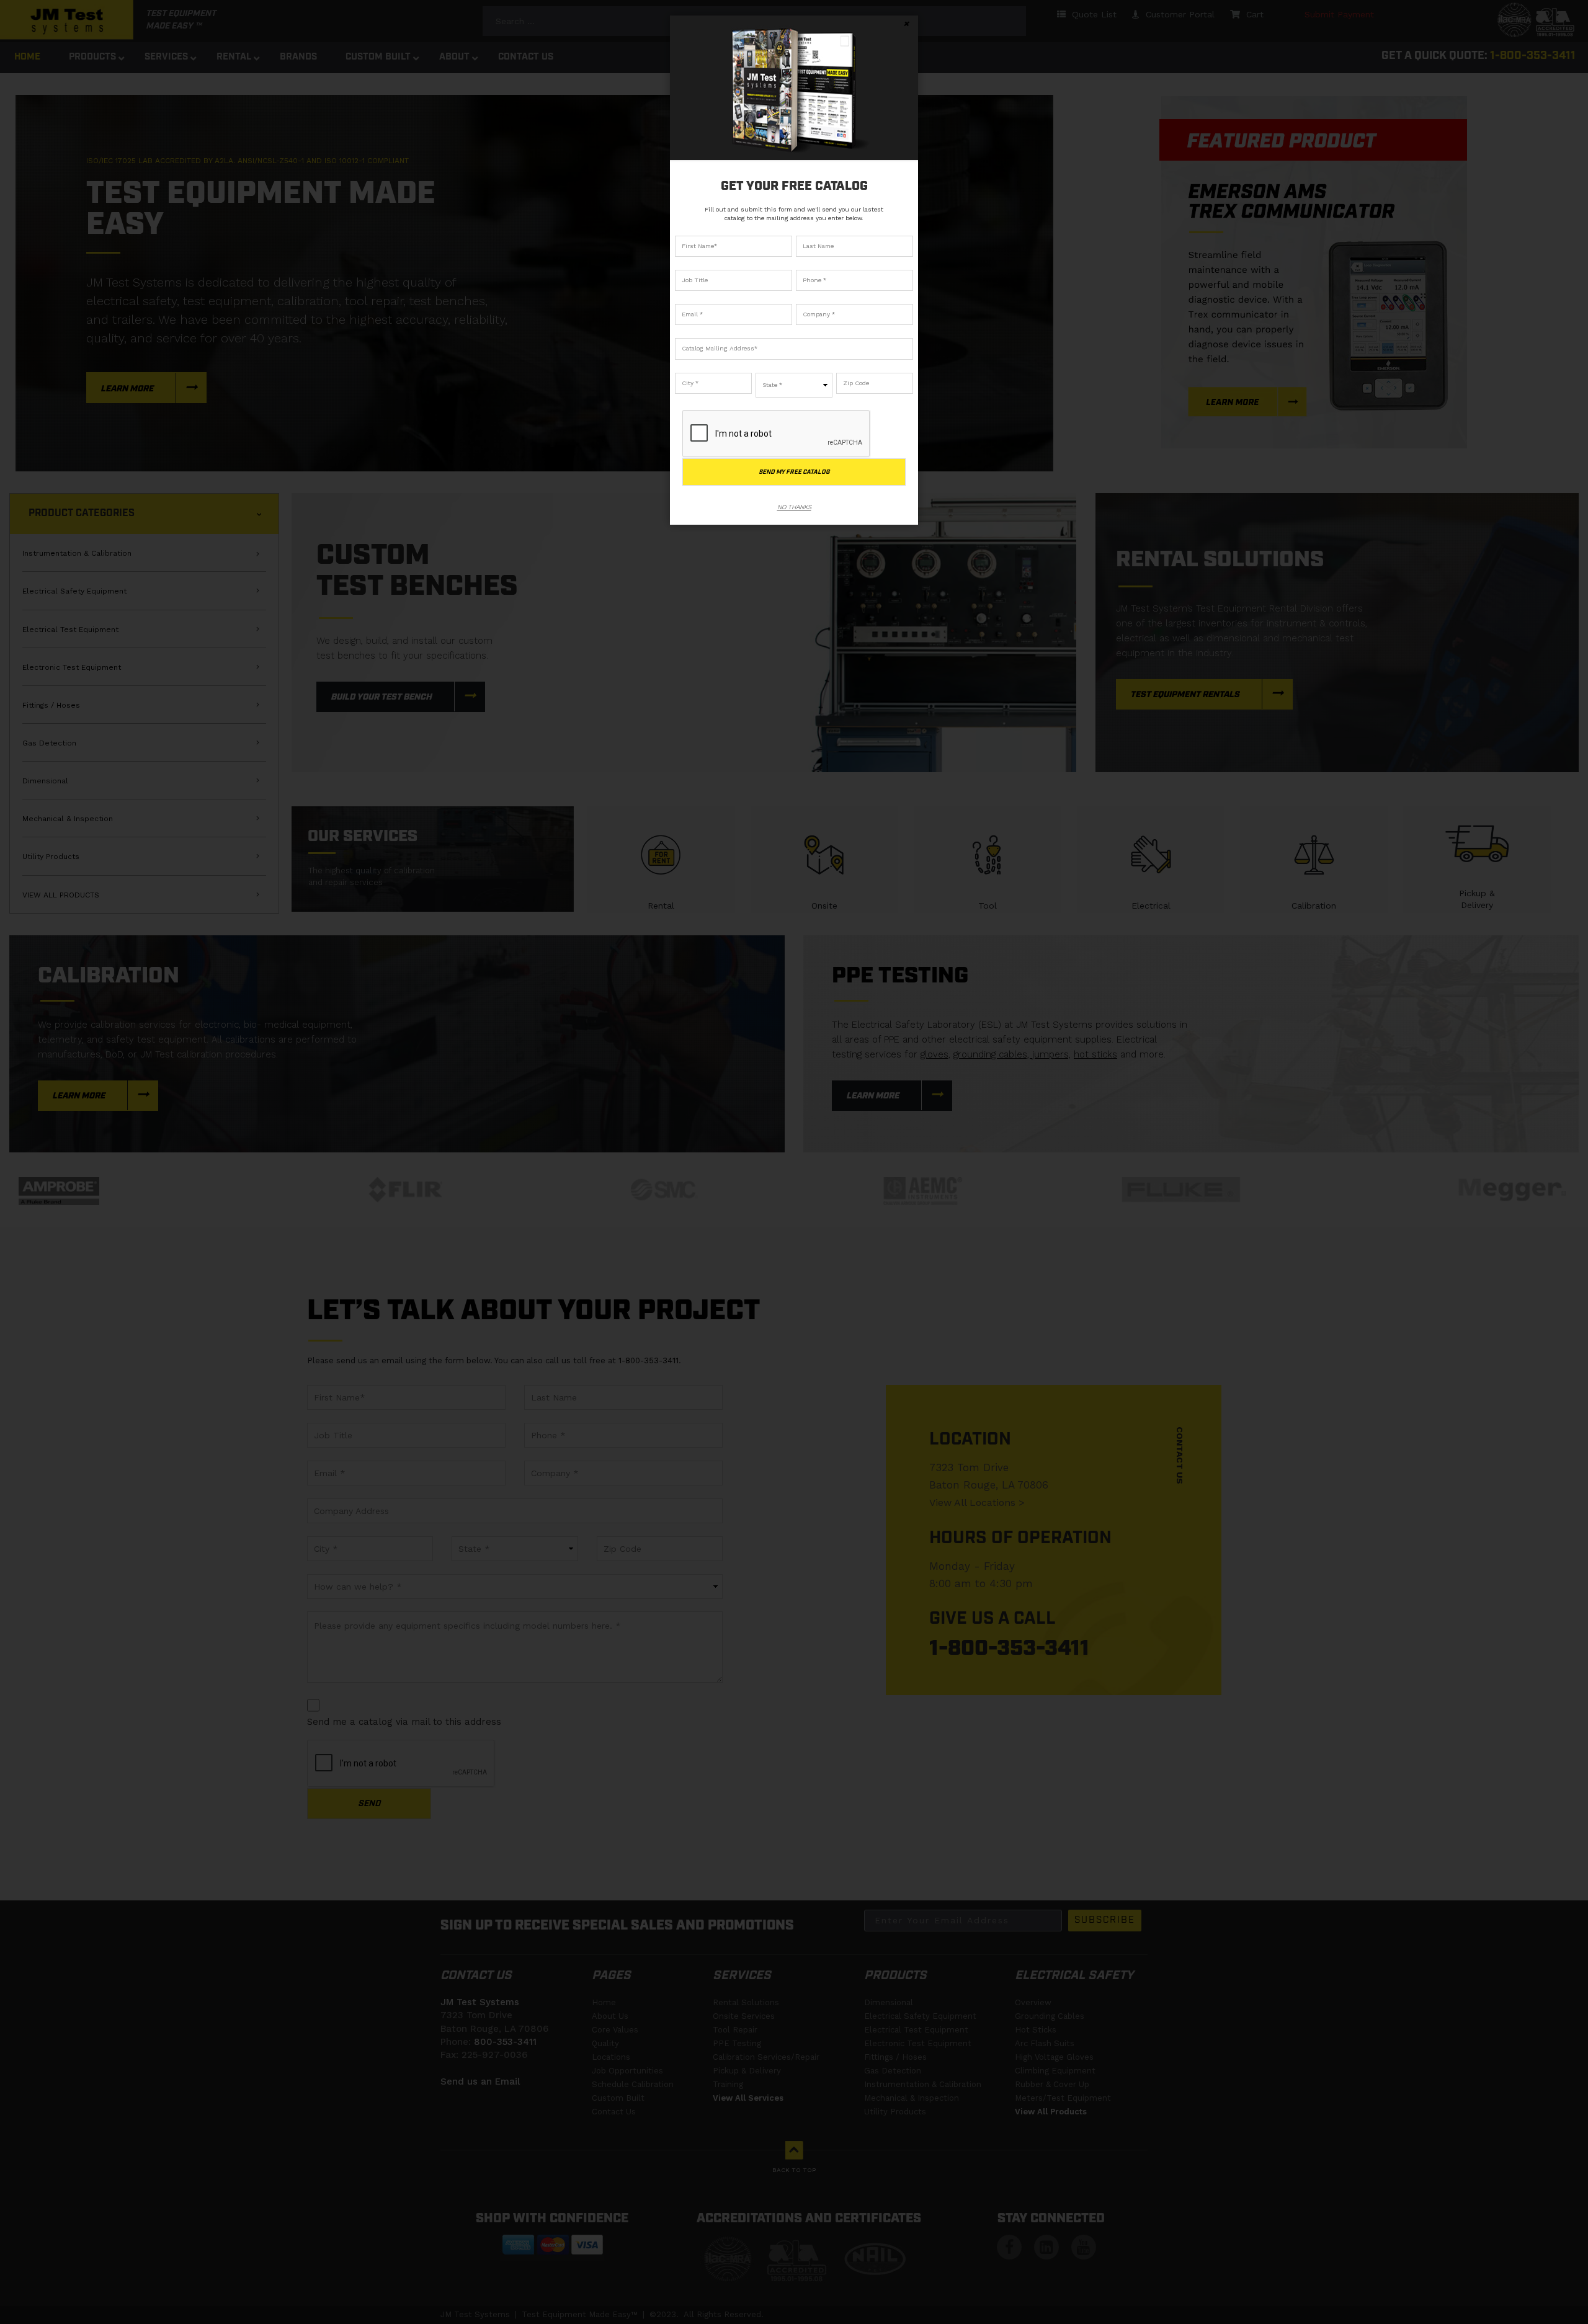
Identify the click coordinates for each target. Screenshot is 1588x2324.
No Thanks (794, 507)
